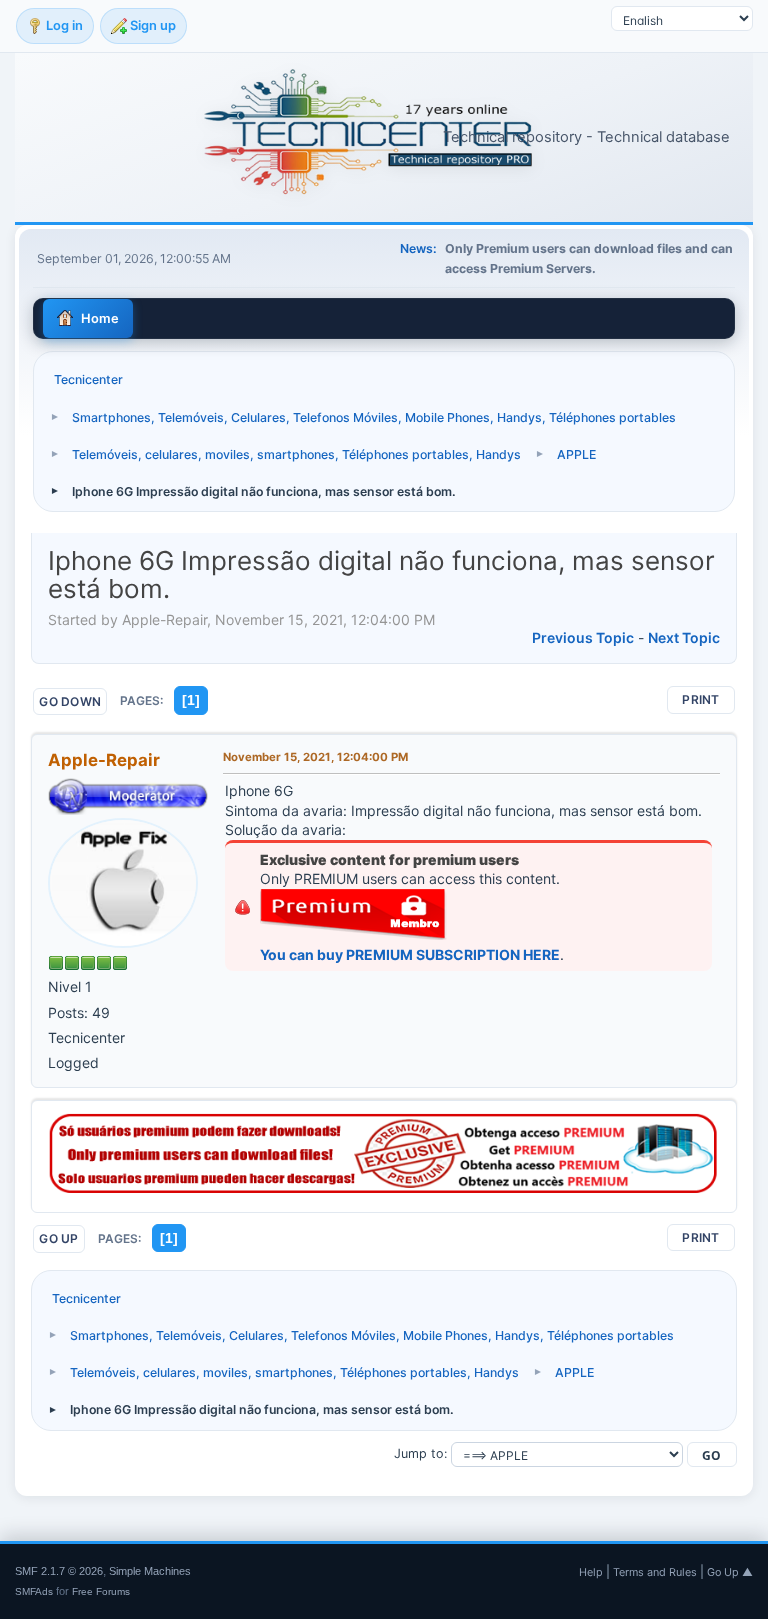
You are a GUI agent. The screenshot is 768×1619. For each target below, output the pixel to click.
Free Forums (101, 1591)
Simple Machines (150, 1571)
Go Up (58, 1238)
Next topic (684, 637)
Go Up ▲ (730, 1572)
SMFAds (34, 1591)
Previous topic (583, 637)
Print (700, 699)
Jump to (419, 1453)
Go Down (70, 701)
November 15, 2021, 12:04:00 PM (315, 757)
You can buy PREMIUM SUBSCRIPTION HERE (410, 954)
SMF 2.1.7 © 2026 (59, 1571)
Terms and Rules (655, 1572)
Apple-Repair (104, 760)
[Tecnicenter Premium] (383, 1187)
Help (591, 1572)
